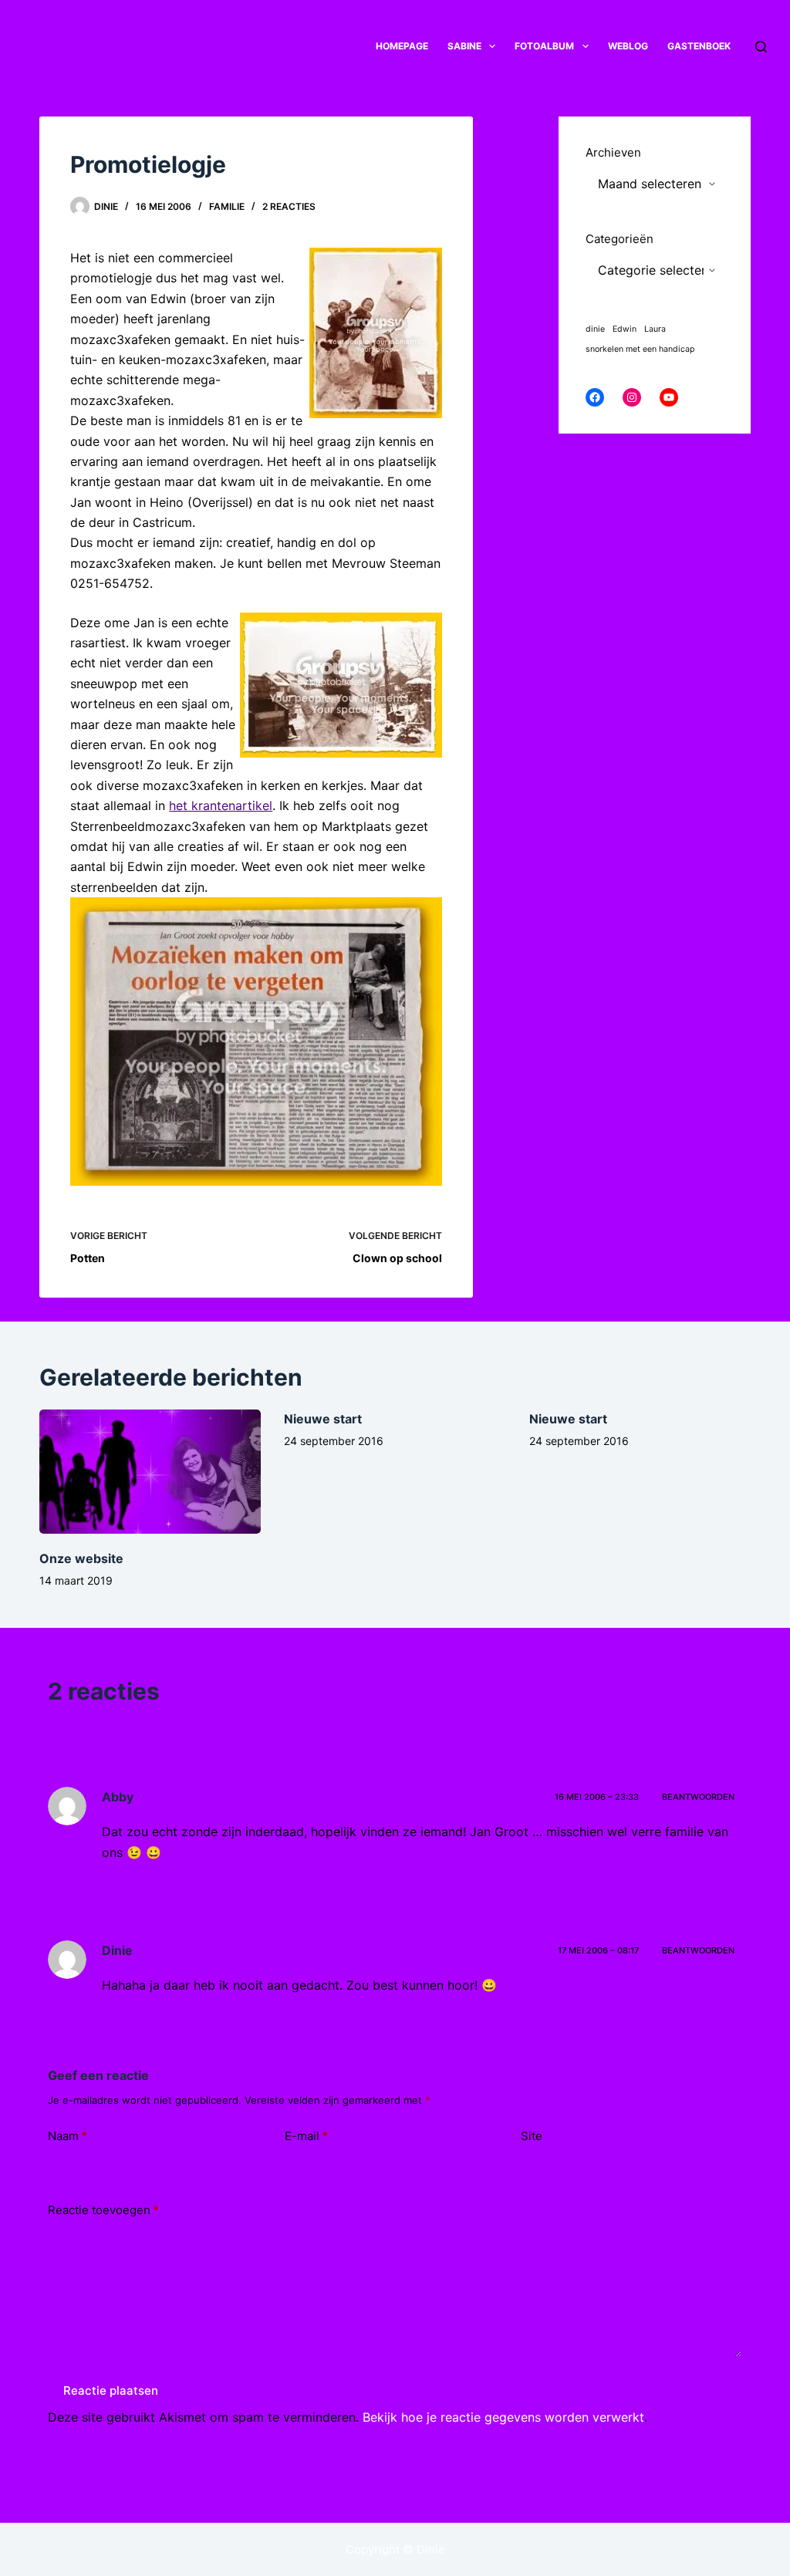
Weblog (628, 46)
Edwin (625, 329)
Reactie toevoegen (103, 2210)
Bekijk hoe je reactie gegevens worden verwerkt (503, 2417)
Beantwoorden (698, 1797)
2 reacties (289, 206)
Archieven (613, 152)
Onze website (81, 1558)
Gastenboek (699, 46)
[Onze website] (150, 1472)
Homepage (402, 46)
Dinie (117, 1950)
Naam (68, 2136)
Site (532, 2136)
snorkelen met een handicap (640, 349)
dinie (595, 329)
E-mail (306, 2136)
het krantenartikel (221, 805)
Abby (118, 1797)
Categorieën (620, 239)
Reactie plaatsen (111, 2390)
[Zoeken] (761, 47)
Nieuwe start (323, 1419)
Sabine (464, 46)
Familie (227, 206)
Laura (655, 329)
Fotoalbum (544, 46)
